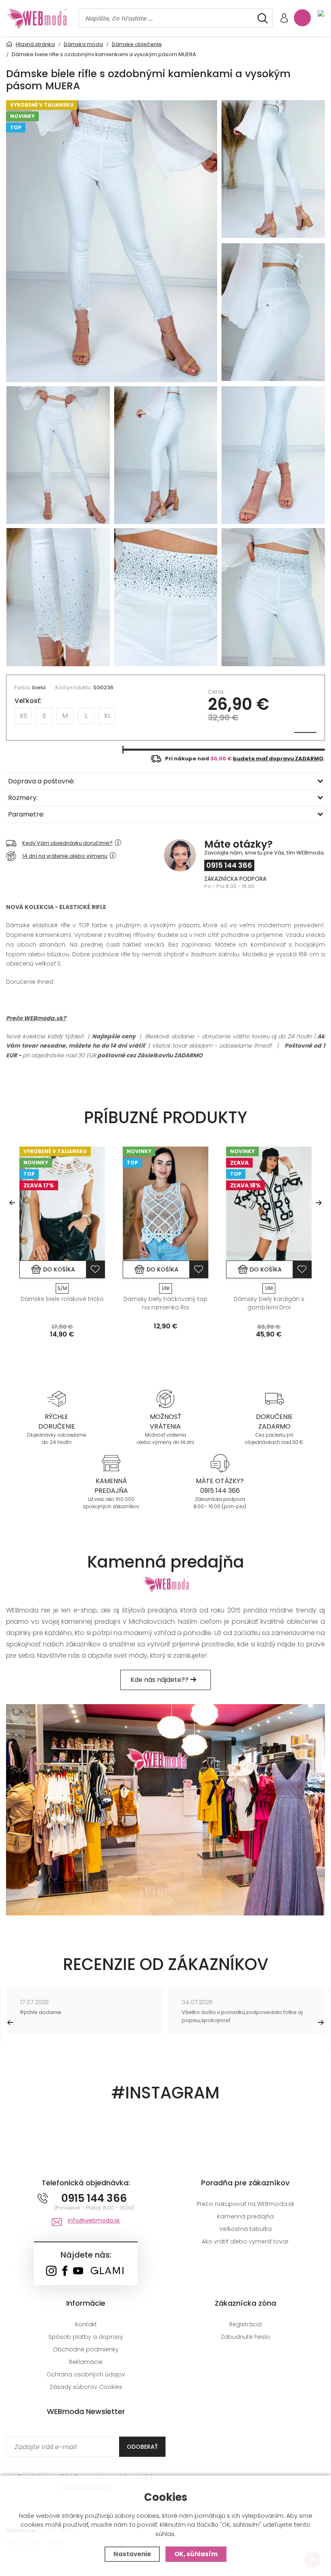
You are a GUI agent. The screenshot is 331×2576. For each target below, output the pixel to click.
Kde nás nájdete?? (160, 1680)
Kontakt (86, 2324)
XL (107, 716)
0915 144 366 (229, 865)
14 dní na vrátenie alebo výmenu (65, 856)
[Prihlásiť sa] (284, 19)
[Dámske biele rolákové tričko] (62, 1204)
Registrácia (245, 2324)
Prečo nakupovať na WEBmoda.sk (245, 2204)
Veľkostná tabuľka (245, 2229)
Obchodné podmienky (86, 2349)
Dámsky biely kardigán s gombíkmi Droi (269, 1303)
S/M (62, 1288)
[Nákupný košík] (302, 18)
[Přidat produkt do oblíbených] (95, 1269)
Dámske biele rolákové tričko (62, 1299)
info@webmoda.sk (94, 2220)
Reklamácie (86, 2362)
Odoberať (142, 2447)
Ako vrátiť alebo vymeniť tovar (245, 2241)
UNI (166, 1288)
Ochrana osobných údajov (86, 2374)
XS (23, 716)
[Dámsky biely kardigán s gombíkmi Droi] (269, 1204)
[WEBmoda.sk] (51, 2272)
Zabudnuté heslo (245, 2337)
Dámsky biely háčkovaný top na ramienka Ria (165, 1303)
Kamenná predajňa (245, 2216)
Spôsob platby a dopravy (86, 2337)
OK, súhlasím (196, 2554)
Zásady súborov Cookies (86, 2387)
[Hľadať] (263, 18)
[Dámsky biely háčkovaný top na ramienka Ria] (165, 1204)
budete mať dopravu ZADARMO (278, 759)
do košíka (59, 1269)
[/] (57, 1398)
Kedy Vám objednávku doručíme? (67, 843)
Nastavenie (132, 2554)
